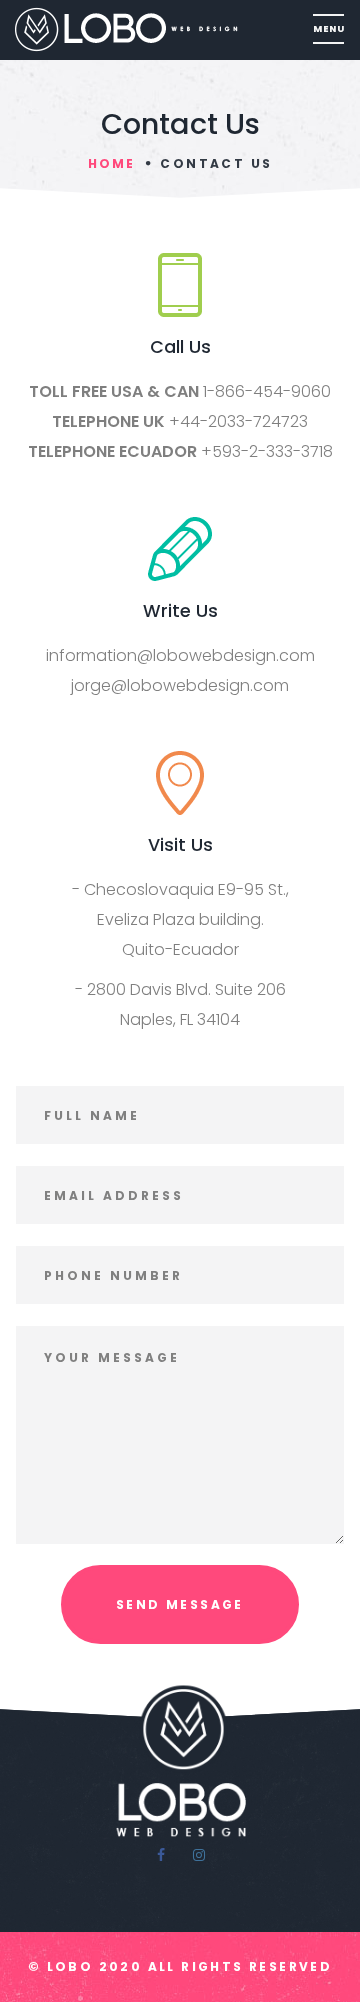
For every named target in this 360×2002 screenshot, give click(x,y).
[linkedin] (199, 1855)
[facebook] (161, 1855)
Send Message (180, 1604)
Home (111, 163)
